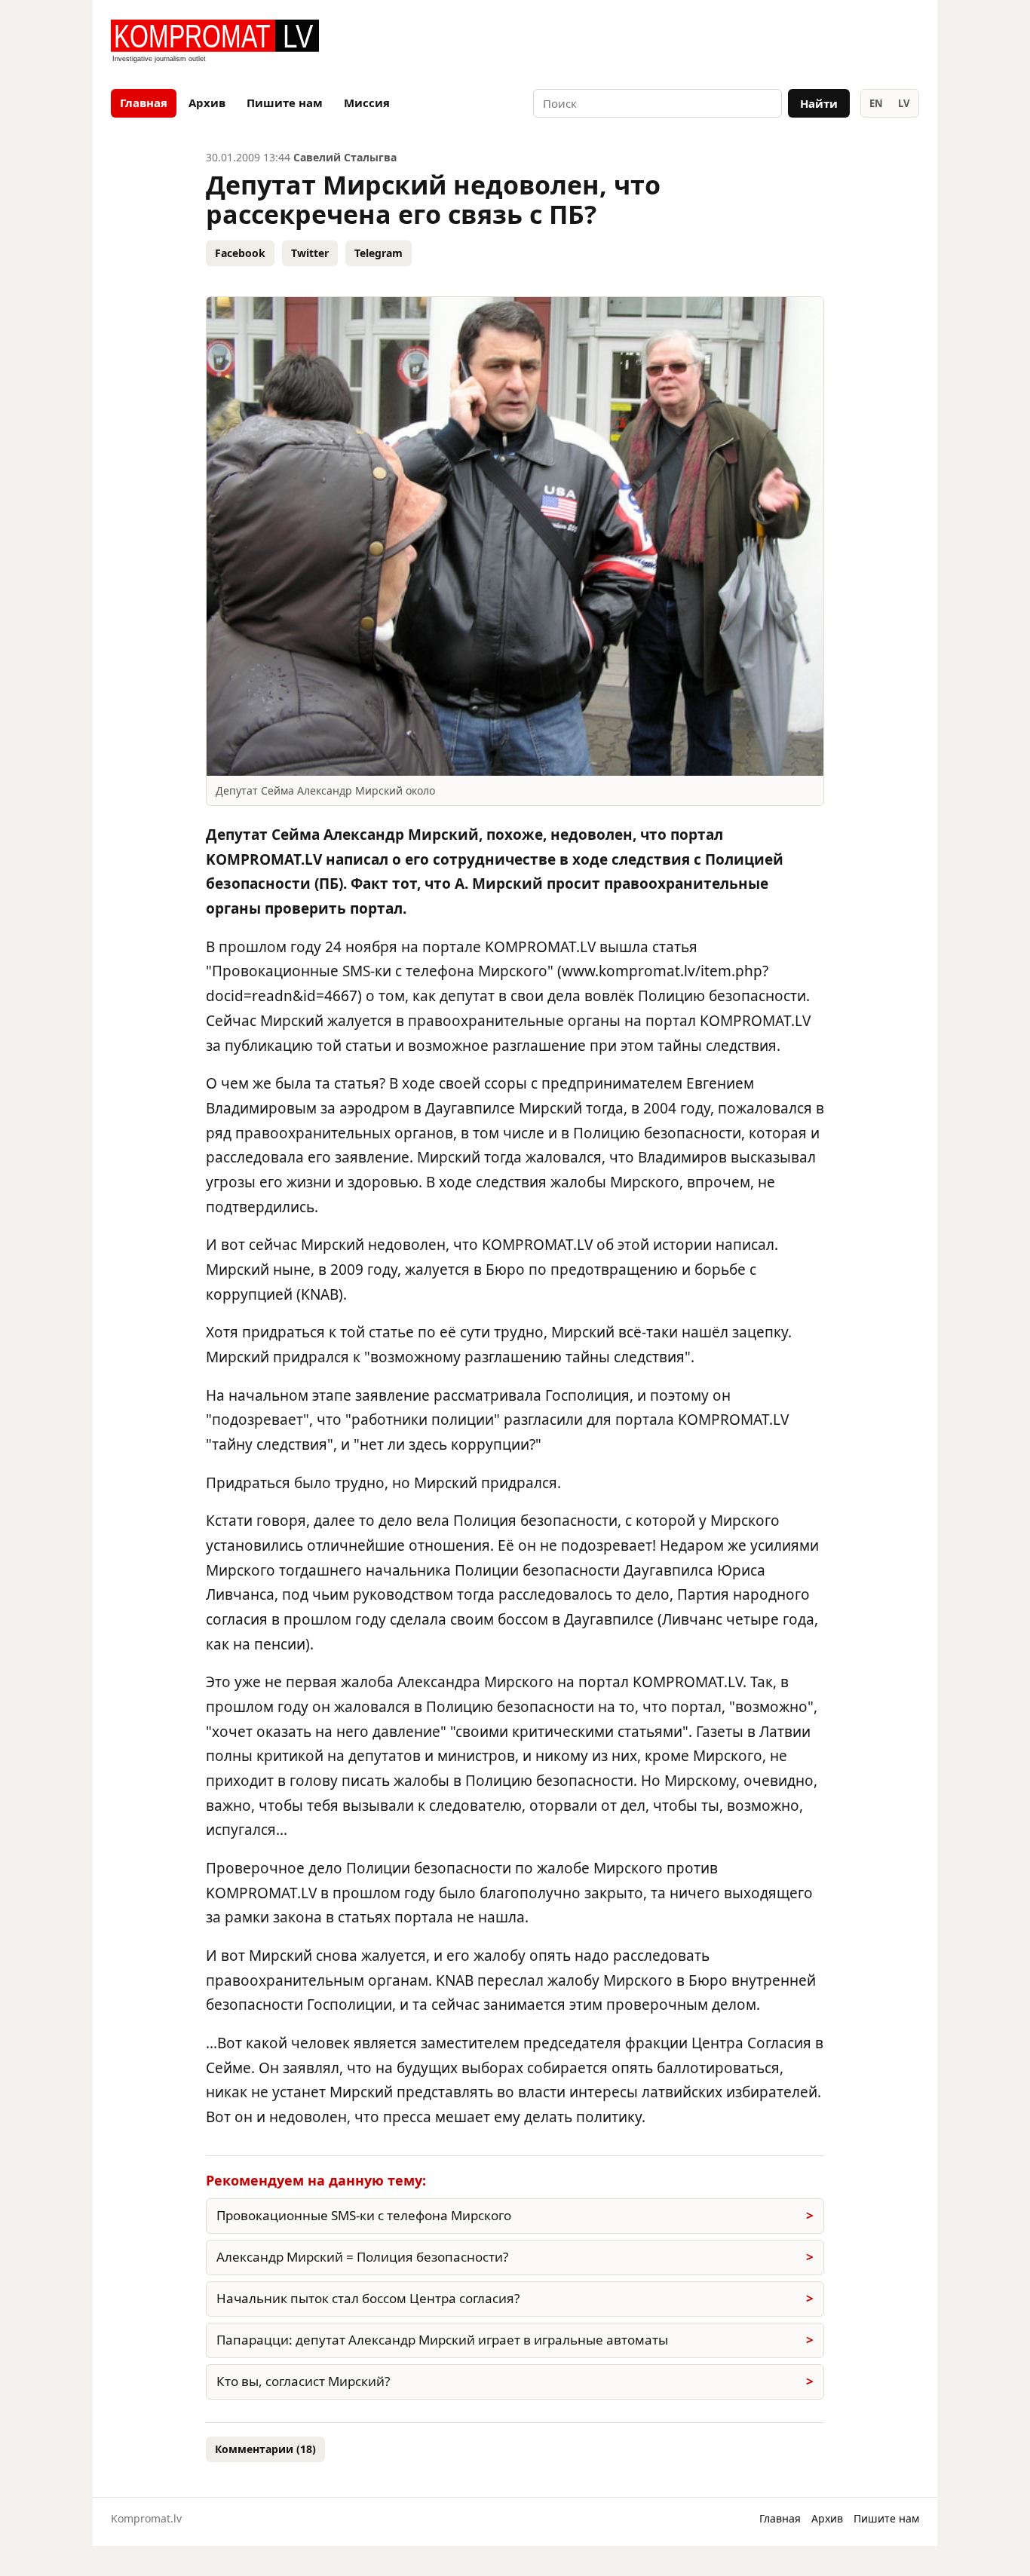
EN (876, 103)
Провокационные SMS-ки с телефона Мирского (364, 2215)
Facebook (240, 253)
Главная (144, 103)
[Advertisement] (743, 42)
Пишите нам (285, 103)
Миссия (367, 103)
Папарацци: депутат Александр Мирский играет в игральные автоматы (442, 2340)
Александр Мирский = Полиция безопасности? (362, 2257)
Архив (207, 103)
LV (904, 103)
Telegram (379, 253)
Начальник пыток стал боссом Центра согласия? (368, 2298)
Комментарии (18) (265, 2449)
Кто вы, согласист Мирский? (303, 2381)
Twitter (310, 253)
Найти (819, 103)
